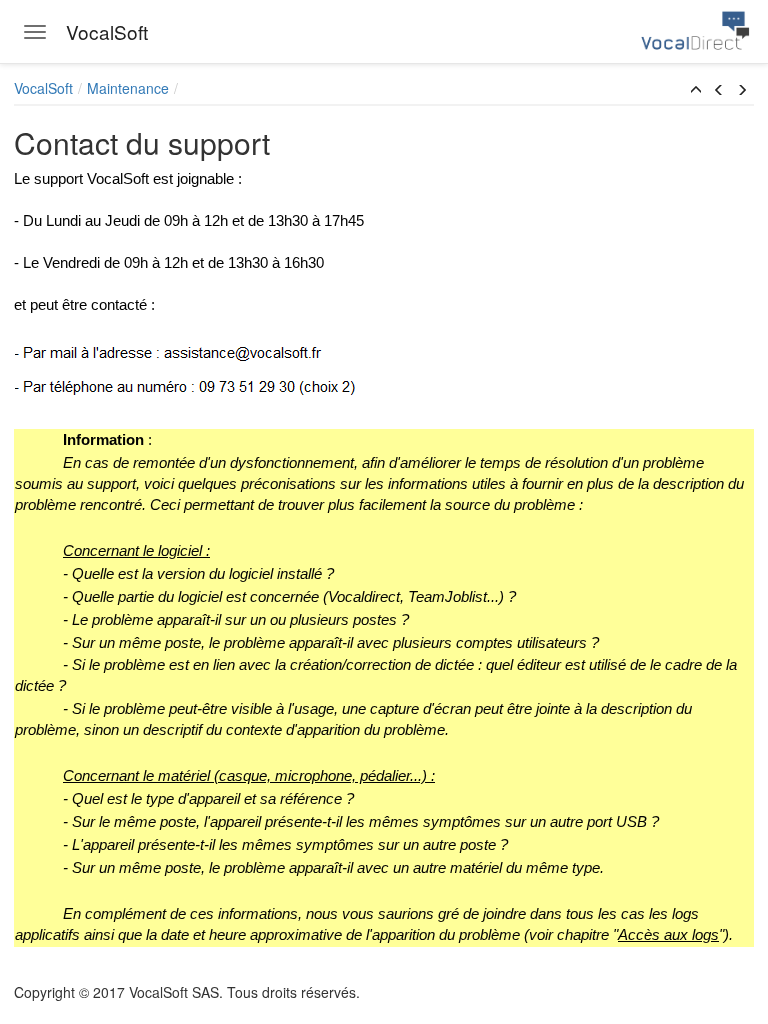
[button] (696, 90)
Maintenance (128, 88)
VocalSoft (43, 88)
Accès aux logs (668, 935)
